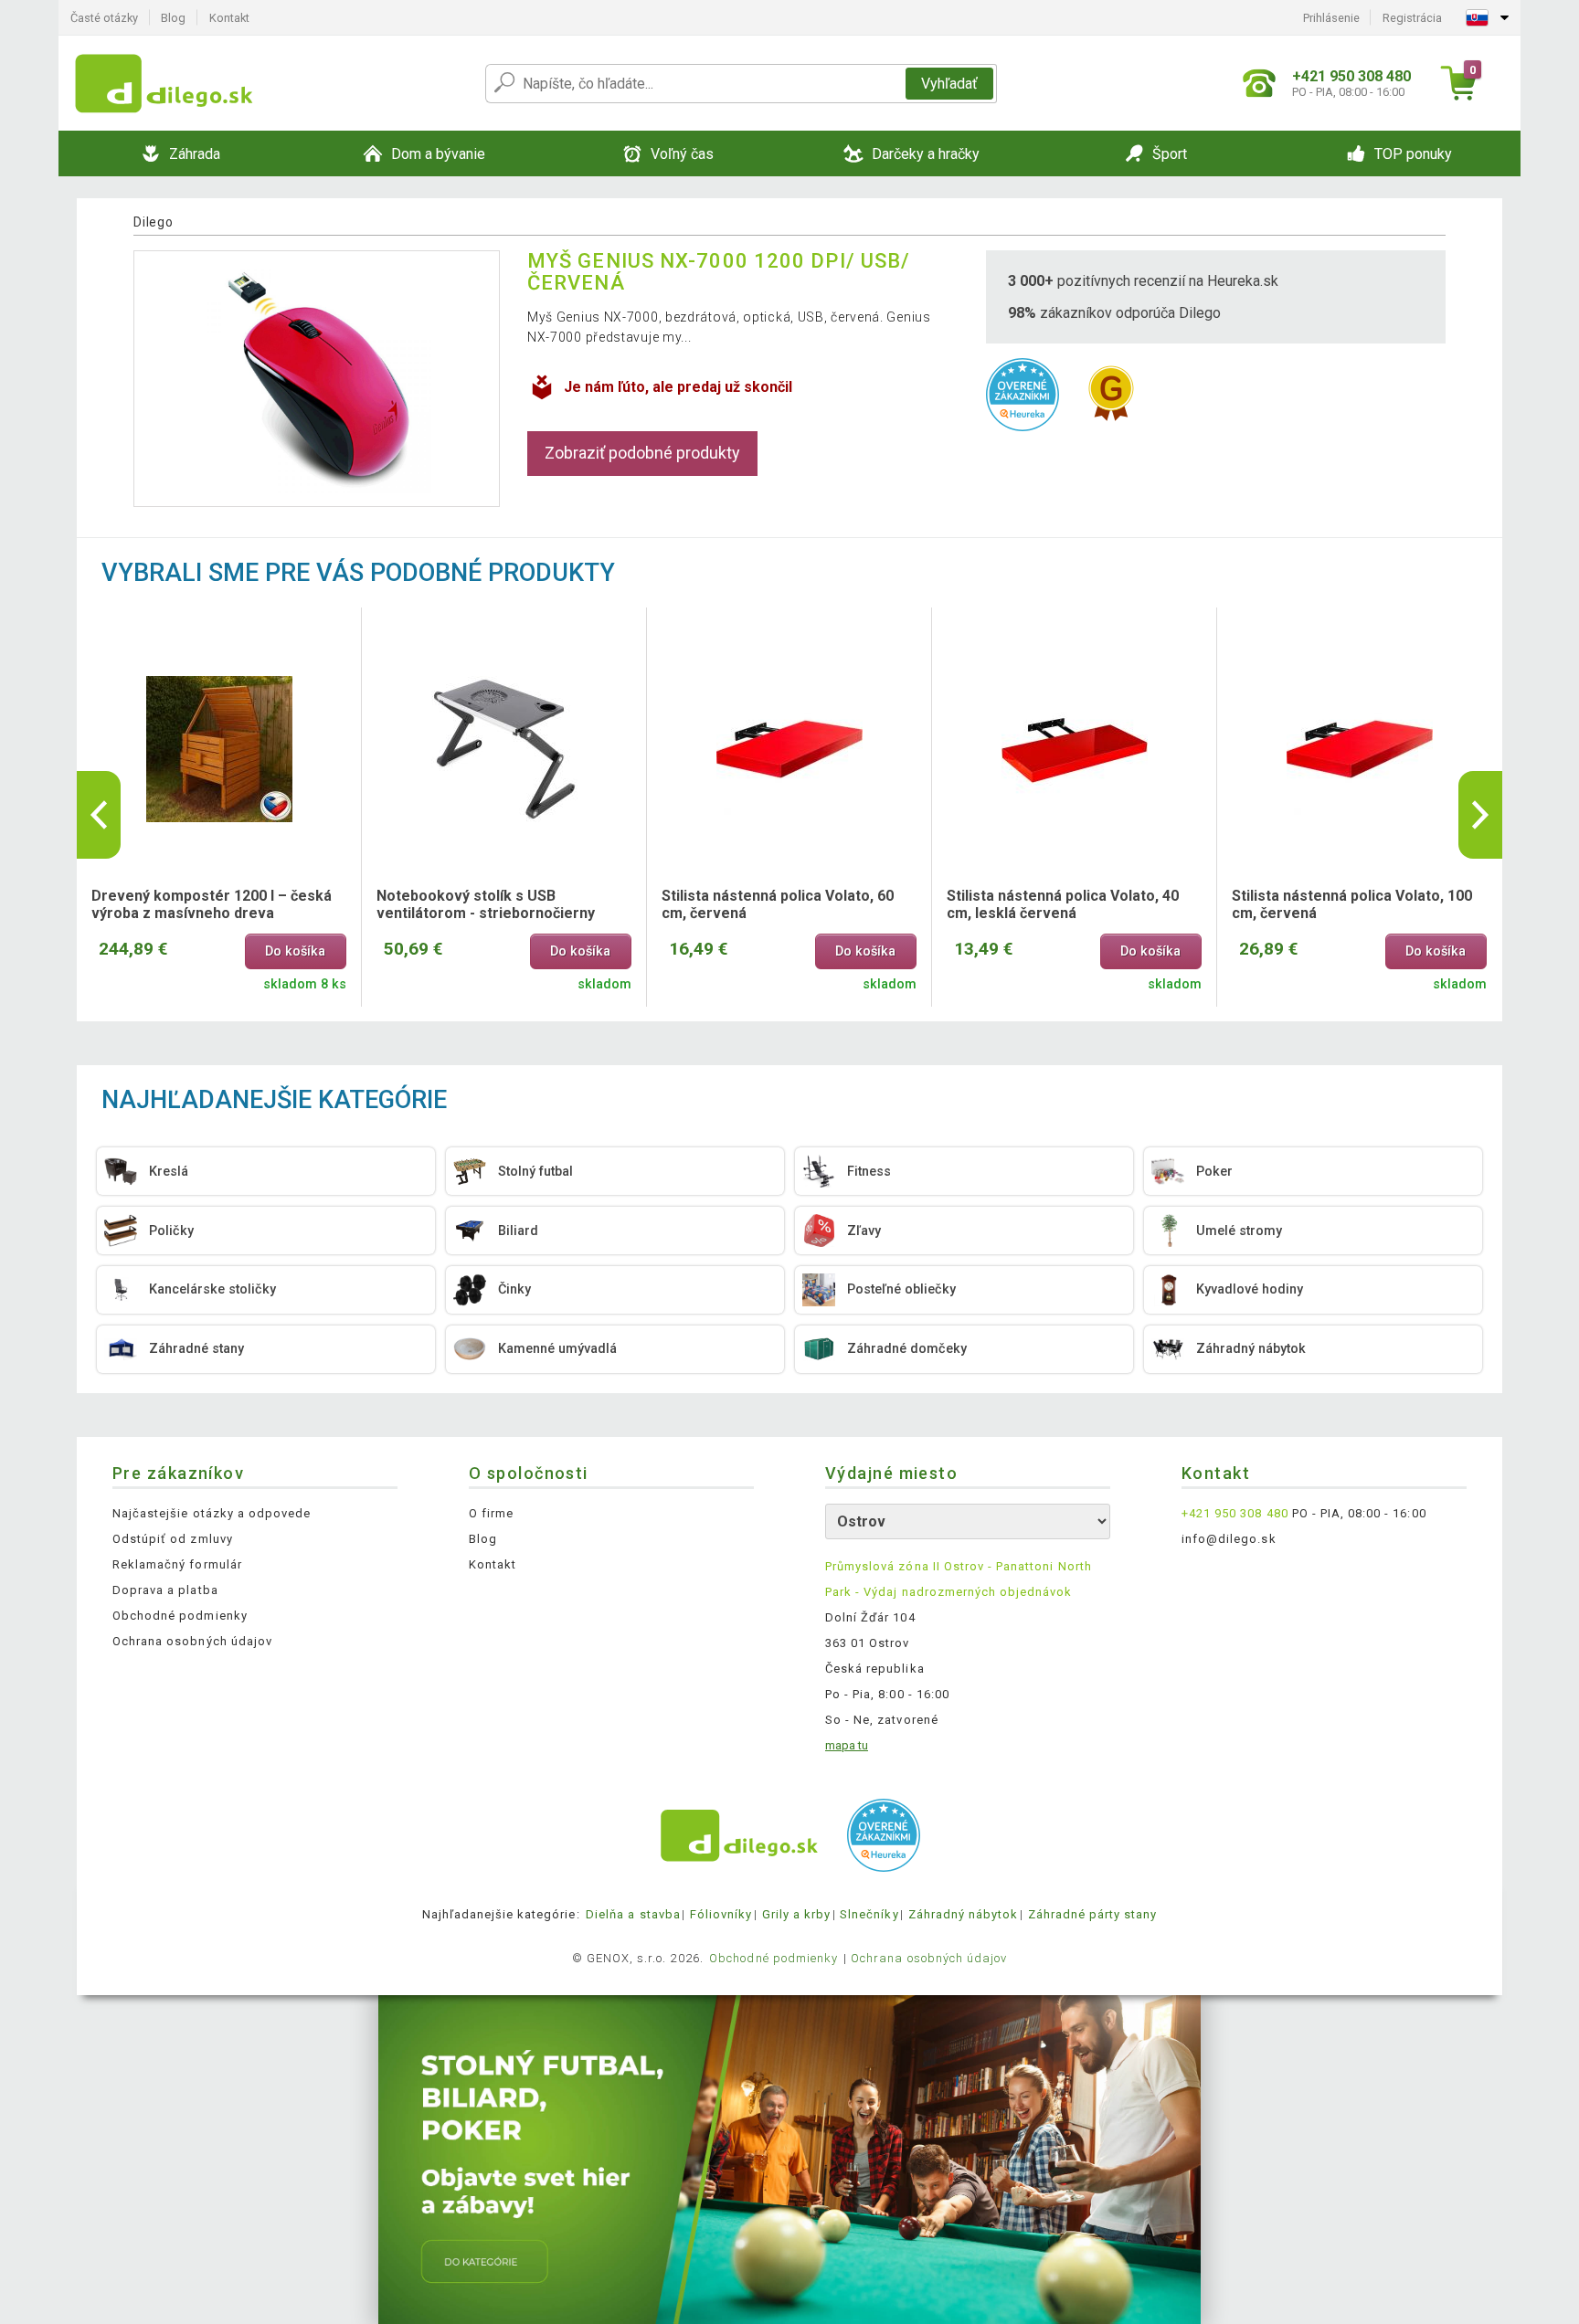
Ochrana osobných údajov (192, 1641)
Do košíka (295, 951)
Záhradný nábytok (964, 1914)
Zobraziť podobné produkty (642, 453)
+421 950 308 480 (1235, 1513)
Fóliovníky (721, 1914)
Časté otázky (104, 18)
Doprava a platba (165, 1590)
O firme (491, 1513)
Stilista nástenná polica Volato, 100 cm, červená (1352, 904)
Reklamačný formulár (177, 1564)
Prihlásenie (1331, 18)
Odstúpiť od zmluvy (173, 1539)
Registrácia (1412, 18)
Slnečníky (869, 1914)
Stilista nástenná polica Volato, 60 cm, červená (778, 904)
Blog (173, 18)
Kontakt (229, 18)
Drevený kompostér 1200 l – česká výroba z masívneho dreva (212, 904)
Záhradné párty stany (1093, 1914)
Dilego (153, 222)
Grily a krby (796, 1914)
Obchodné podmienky (180, 1616)
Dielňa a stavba (633, 1914)
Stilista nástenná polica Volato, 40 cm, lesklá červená (1063, 904)
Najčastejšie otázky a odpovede (212, 1513)
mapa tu (847, 1745)
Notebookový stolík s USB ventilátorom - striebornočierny (486, 904)
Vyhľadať (949, 84)
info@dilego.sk (1229, 1539)
